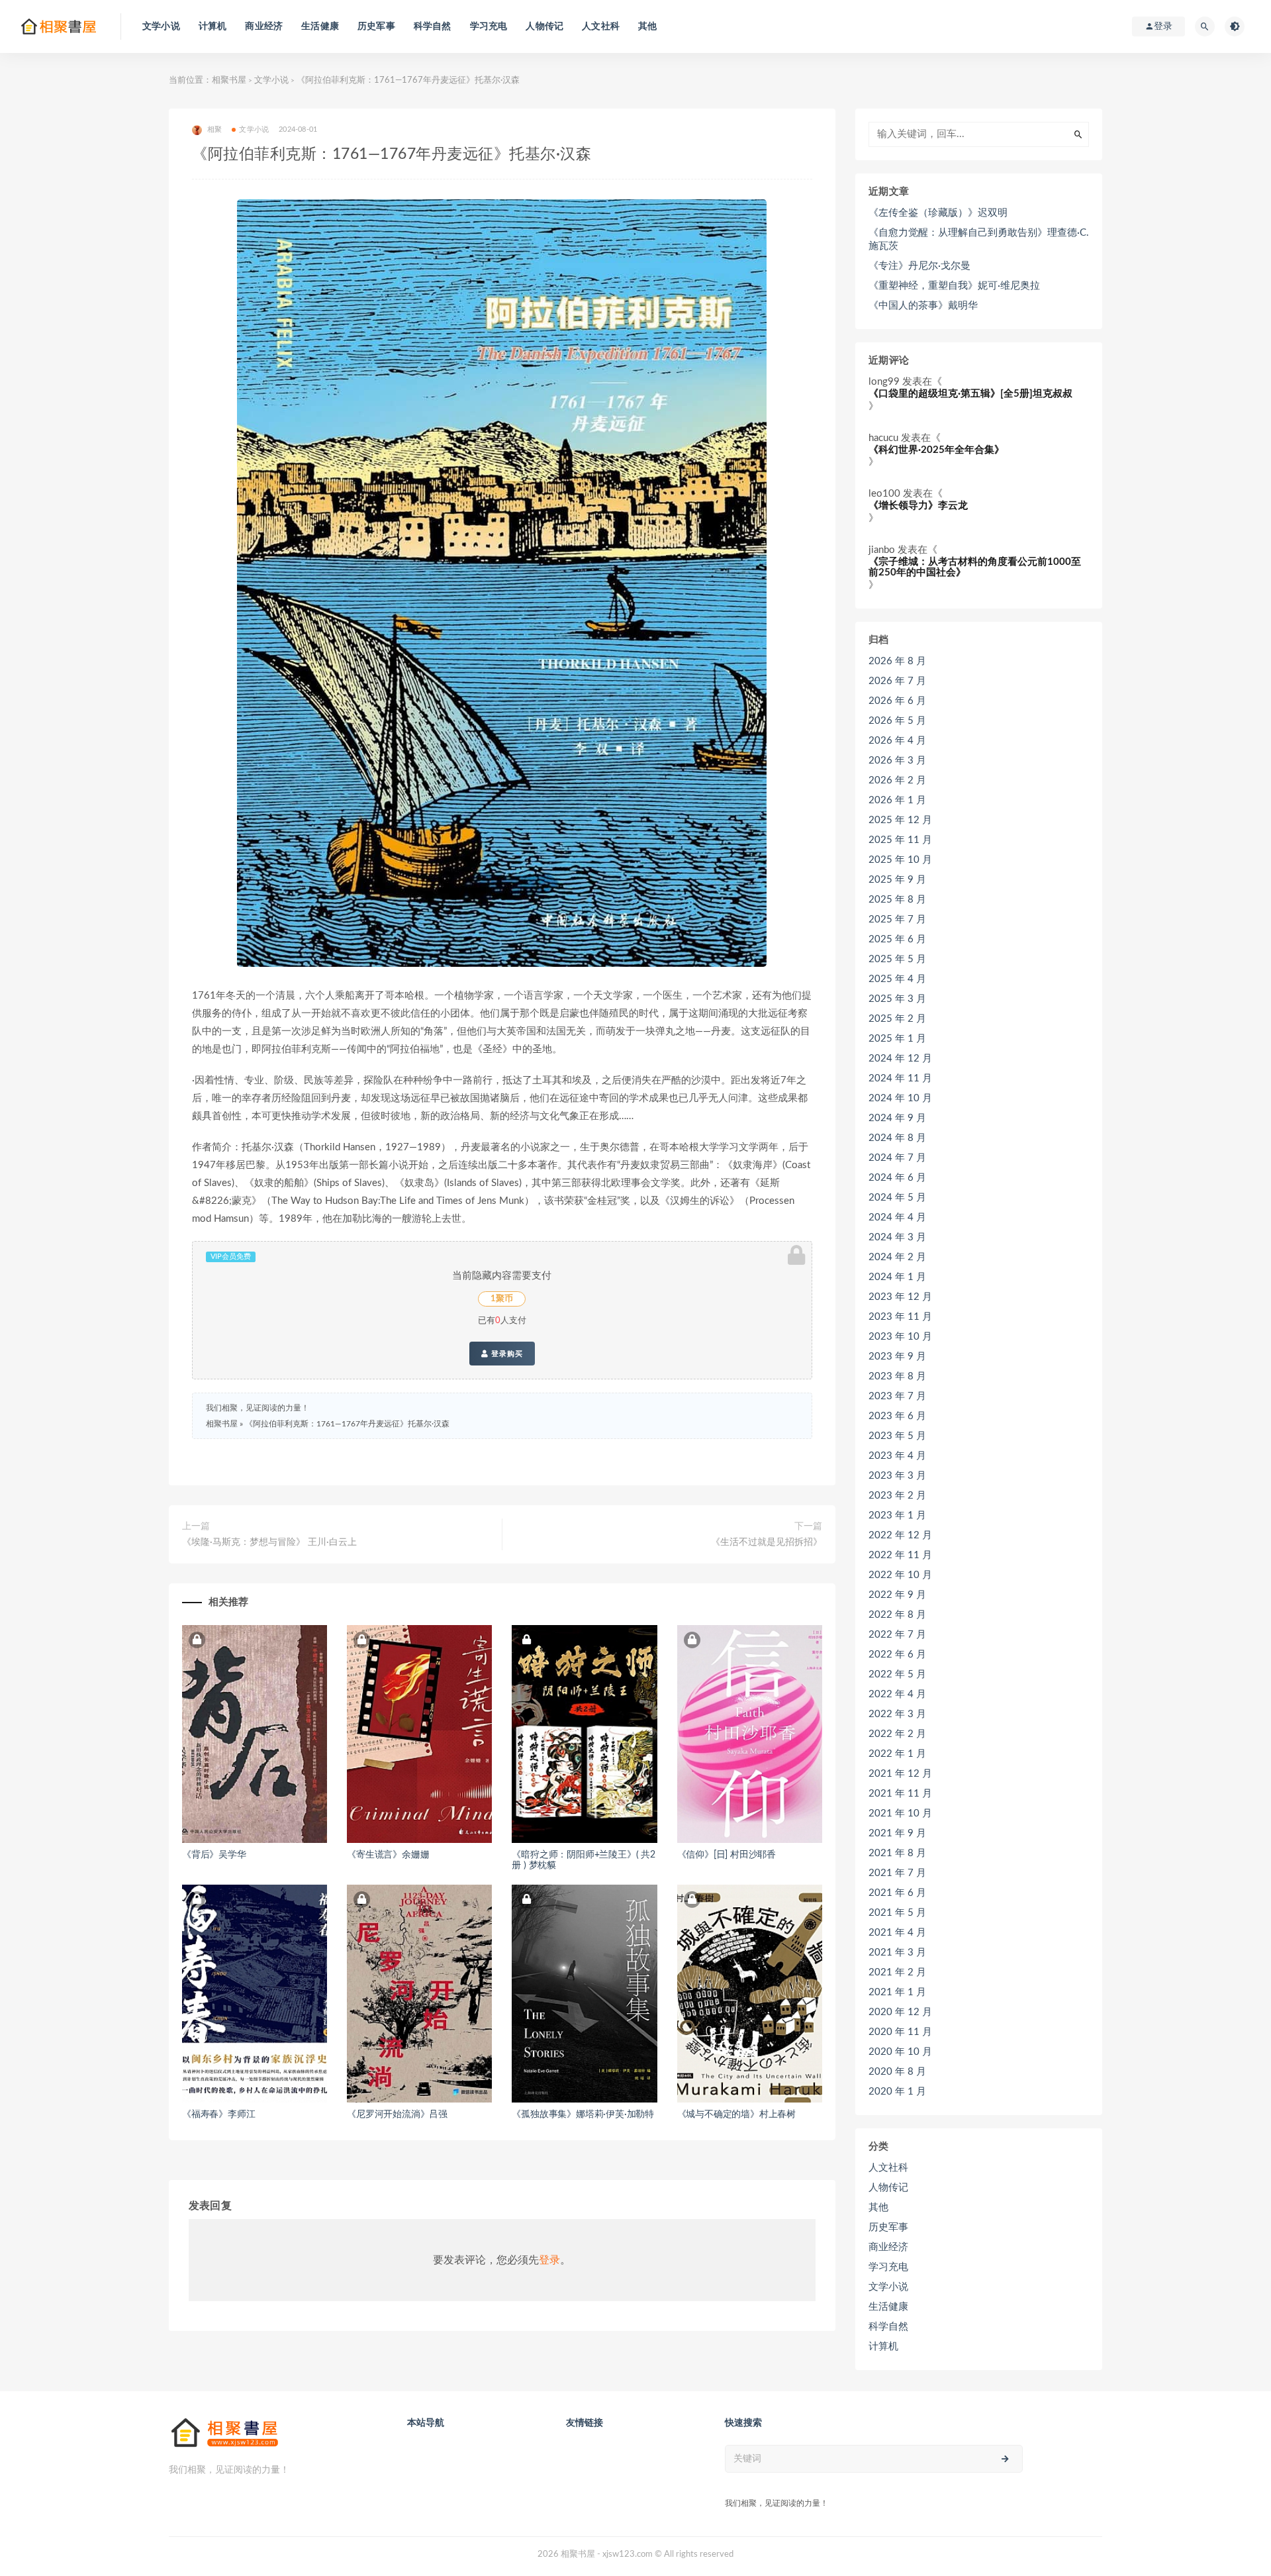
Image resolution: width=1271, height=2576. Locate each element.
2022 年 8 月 (897, 1615)
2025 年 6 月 (897, 939)
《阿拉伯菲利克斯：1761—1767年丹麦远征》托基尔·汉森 (347, 1424)
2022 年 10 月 (900, 1575)
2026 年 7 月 (897, 681)
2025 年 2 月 (897, 1019)
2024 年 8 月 (897, 1138)
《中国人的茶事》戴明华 (923, 306)
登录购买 (506, 1354)
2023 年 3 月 (897, 1476)
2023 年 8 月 (897, 1376)
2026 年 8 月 (897, 661)
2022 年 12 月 (900, 1535)
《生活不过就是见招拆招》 (767, 1542)
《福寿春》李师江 (218, 2114)
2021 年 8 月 (897, 1853)
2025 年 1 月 (897, 1039)
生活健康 (320, 26)
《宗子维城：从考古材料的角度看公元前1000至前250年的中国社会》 (975, 568)
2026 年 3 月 (897, 761)
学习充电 (489, 26)
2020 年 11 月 (900, 2032)
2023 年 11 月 (900, 1317)
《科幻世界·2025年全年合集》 (936, 450)
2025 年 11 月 (900, 840)
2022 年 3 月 (897, 1714)
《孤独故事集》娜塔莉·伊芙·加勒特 (583, 2114)
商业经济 (264, 26)
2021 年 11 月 (900, 1794)
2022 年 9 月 (897, 1595)
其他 (647, 26)
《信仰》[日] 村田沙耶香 (727, 1855)
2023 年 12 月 (900, 1297)
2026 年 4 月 (897, 741)
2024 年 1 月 (897, 1277)
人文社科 (601, 26)
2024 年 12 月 (900, 1059)
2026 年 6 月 (897, 701)
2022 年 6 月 (897, 1655)
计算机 (213, 26)
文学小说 (161, 26)
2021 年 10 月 (900, 1813)
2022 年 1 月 (897, 1754)
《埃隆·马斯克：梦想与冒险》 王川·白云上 (269, 1542)
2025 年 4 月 (897, 979)
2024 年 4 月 (897, 1217)
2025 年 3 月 (897, 999)
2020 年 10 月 (900, 2052)
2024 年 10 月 (900, 1098)
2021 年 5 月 (897, 1913)
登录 (549, 2260)
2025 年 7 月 (897, 919)
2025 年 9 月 (897, 880)
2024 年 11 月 (900, 1078)
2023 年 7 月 (897, 1396)
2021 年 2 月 (897, 1972)
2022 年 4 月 (897, 1694)
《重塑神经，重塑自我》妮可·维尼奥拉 (954, 286)
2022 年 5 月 (897, 1674)
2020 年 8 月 (897, 2072)
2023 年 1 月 (897, 1515)
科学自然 (433, 26)
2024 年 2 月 (897, 1257)
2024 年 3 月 (897, 1237)
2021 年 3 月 (897, 1953)
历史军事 (376, 26)
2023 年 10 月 (900, 1337)
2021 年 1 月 (897, 1992)
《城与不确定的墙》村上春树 (736, 2114)
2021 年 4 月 (897, 1933)
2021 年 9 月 (897, 1833)
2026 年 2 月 (897, 780)
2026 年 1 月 (897, 800)
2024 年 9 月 (897, 1118)
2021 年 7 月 (897, 1873)
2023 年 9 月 (897, 1357)
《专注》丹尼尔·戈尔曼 (919, 266)
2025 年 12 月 (900, 820)
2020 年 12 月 (900, 2012)
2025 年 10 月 (900, 860)
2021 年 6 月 (897, 1893)
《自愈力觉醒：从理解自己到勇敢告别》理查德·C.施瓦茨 (979, 239)
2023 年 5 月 (897, 1436)
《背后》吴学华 (214, 1855)
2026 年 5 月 (897, 721)
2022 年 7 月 (897, 1635)
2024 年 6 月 (897, 1178)
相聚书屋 (229, 80)
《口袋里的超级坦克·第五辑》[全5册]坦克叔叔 (970, 394)
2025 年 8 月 (897, 900)
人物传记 (544, 26)
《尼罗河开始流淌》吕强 (397, 2114)
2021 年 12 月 (900, 1774)
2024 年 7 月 (897, 1158)
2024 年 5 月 (897, 1198)
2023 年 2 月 (897, 1496)
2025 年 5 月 (897, 959)
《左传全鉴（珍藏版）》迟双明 (938, 213)
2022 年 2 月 (897, 1734)
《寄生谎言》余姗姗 (388, 1855)
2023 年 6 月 (897, 1416)
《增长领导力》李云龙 (918, 506)
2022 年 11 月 (900, 1555)
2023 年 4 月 (897, 1456)
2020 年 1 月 (897, 2092)
